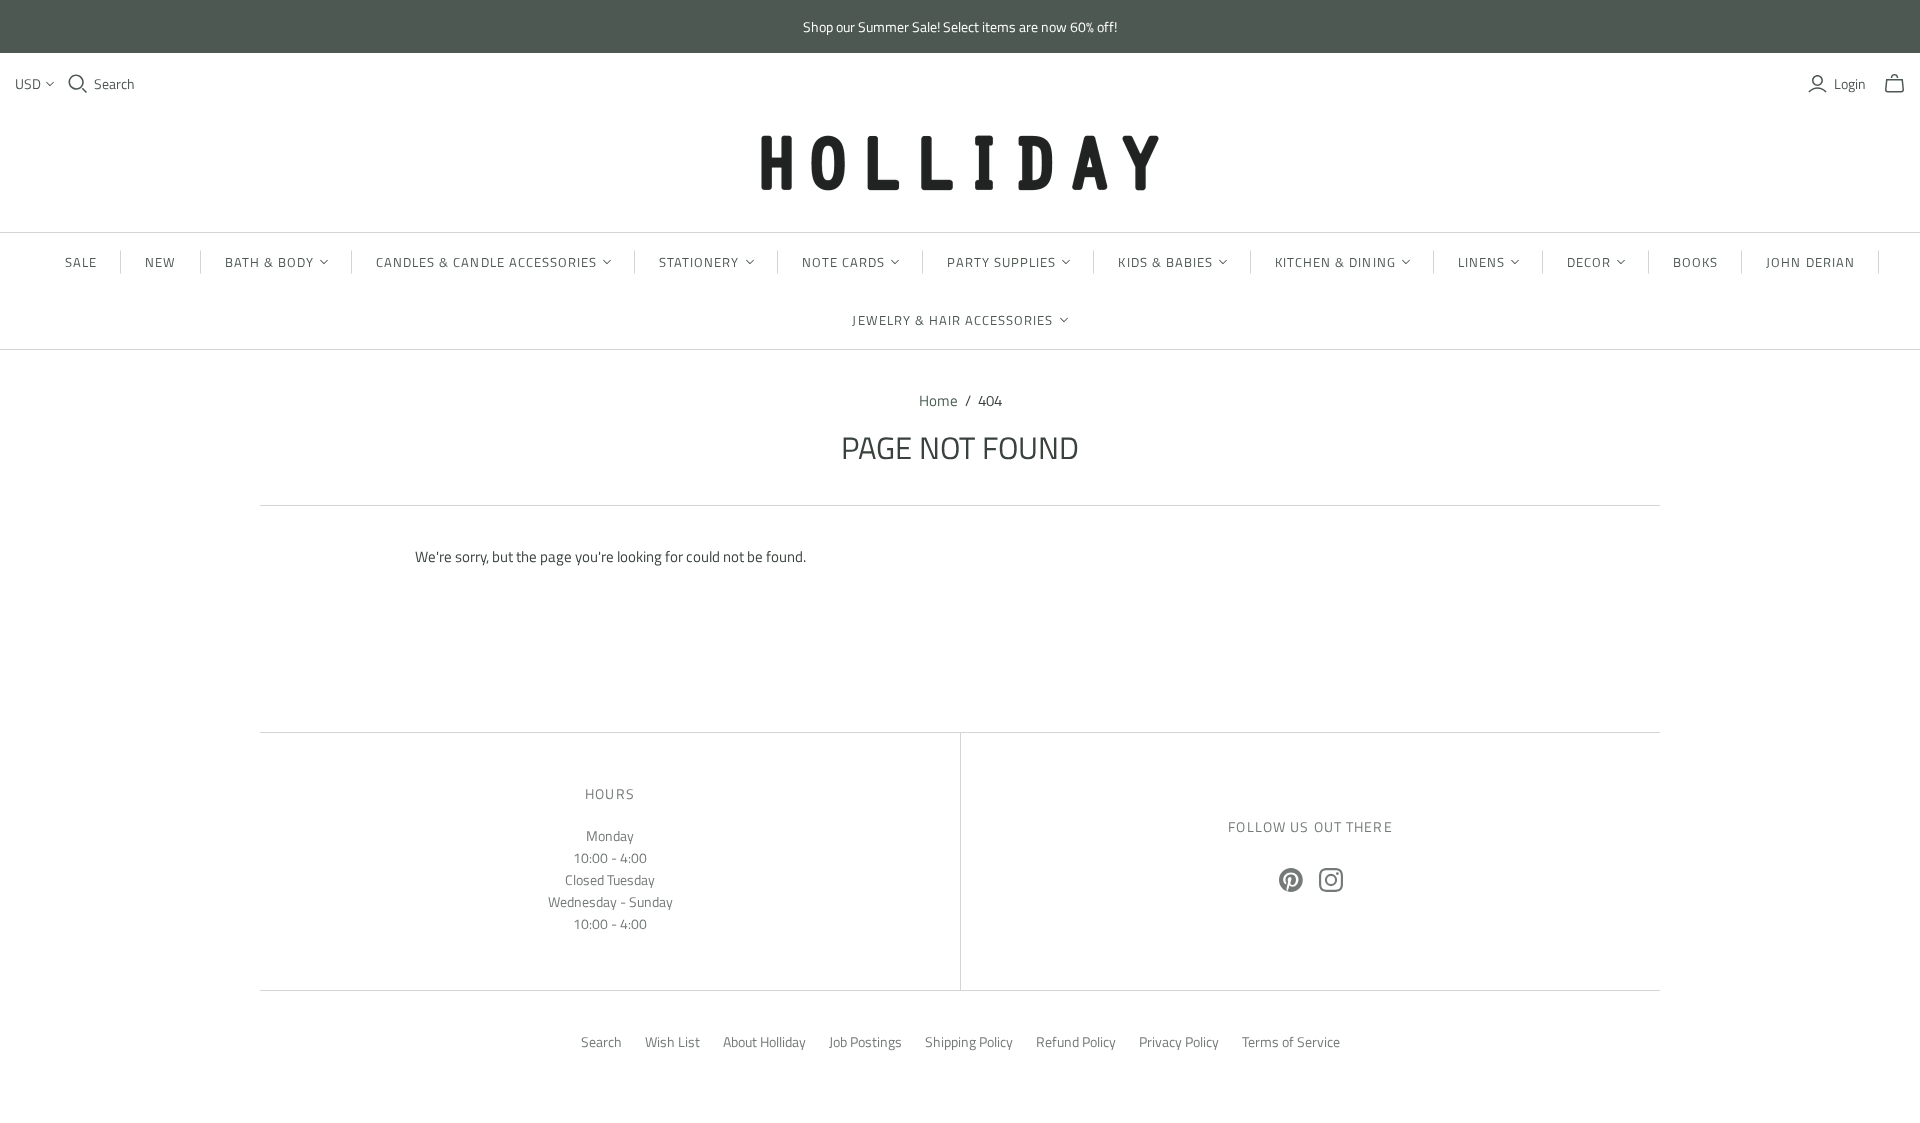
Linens (1481, 262)
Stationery (699, 262)
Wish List (672, 1041)
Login (1850, 84)
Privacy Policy (1179, 1041)
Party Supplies (1002, 262)
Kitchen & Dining (1335, 262)
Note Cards (843, 262)
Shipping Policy (969, 1041)
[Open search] (78, 84)
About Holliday (764, 1041)
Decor (1589, 262)
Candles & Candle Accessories (486, 262)
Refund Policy (1076, 1041)
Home (938, 400)
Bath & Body (269, 262)
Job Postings (865, 1041)
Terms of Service (1291, 1041)
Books (1695, 262)
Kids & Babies (1165, 262)
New (160, 262)
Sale (81, 262)
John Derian (1810, 262)
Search (114, 84)
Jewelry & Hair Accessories (952, 320)
